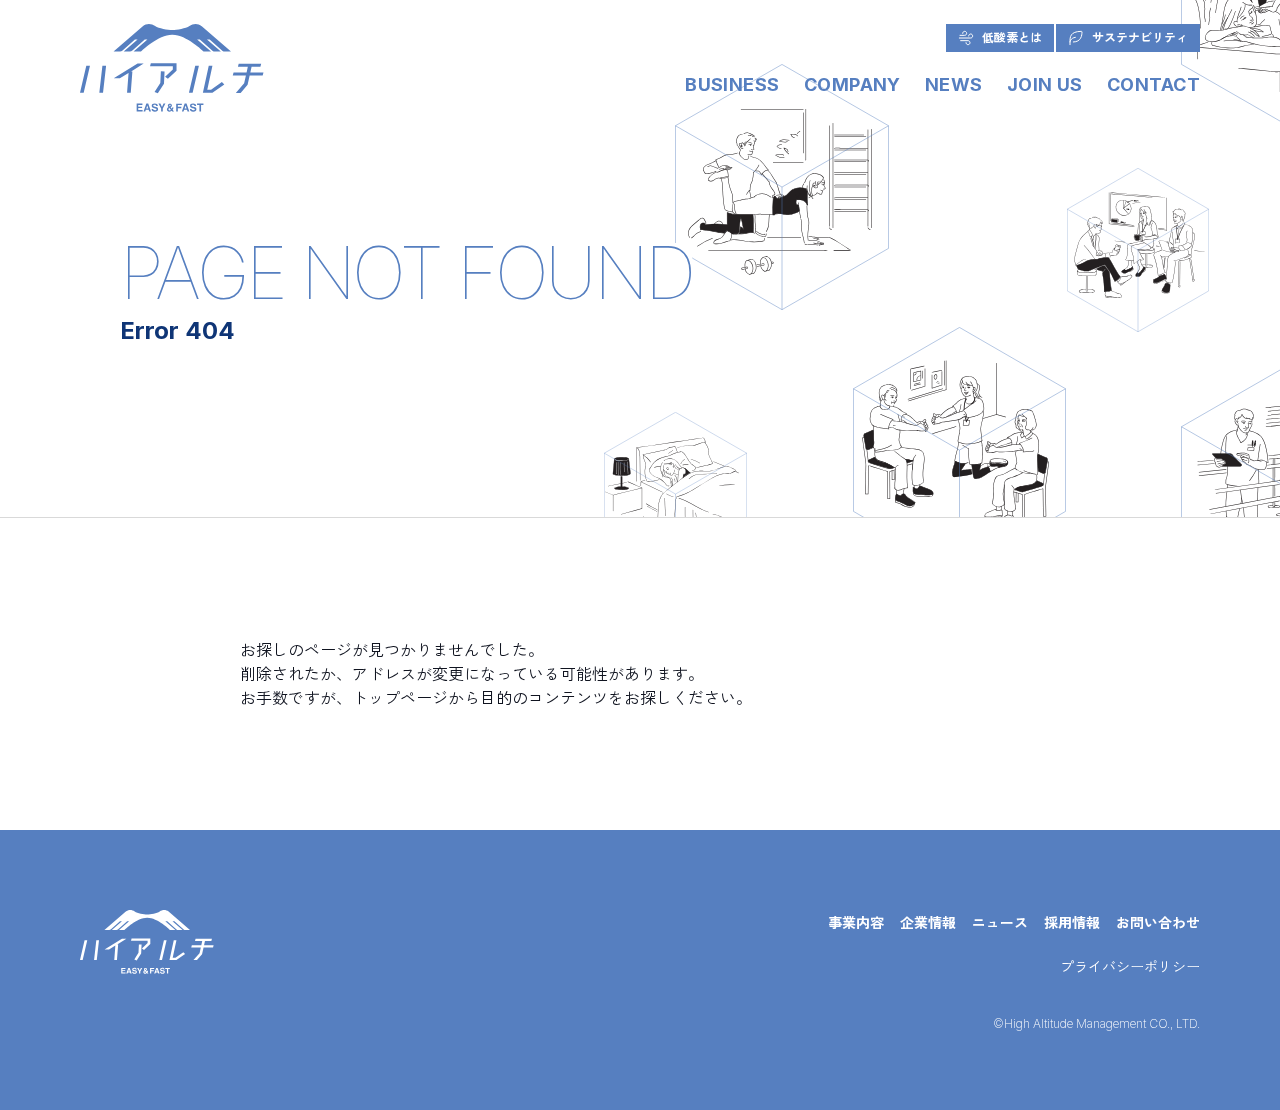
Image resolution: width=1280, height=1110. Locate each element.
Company (852, 85)
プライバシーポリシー (1130, 966)
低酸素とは (1012, 37)
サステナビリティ (1140, 37)
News (954, 85)
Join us (1045, 85)
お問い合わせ (1158, 922)
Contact (1153, 85)
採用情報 (1072, 922)
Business (732, 85)
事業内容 (856, 922)
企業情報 (928, 922)
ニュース (1000, 922)
